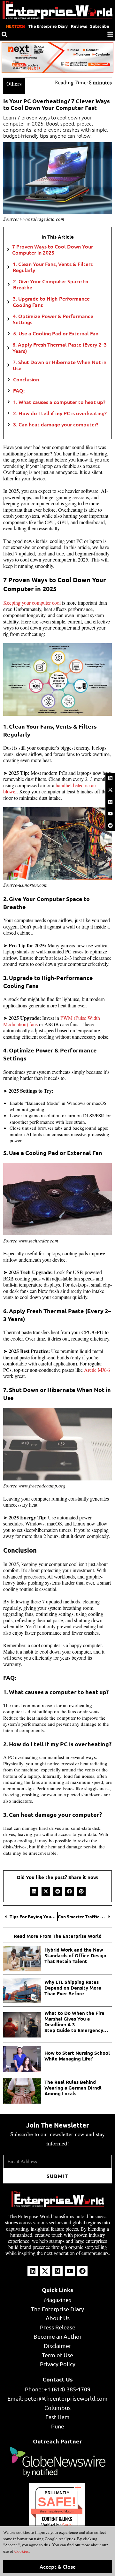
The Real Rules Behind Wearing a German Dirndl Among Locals (73, 2088)
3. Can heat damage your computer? (56, 424)
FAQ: (19, 390)
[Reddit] (110, 826)
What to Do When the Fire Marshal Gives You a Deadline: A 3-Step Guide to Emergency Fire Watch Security (74, 2022)
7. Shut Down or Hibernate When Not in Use (60, 365)
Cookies (21, 2551)
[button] (34, 1891)
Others (14, 84)
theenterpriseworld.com (57, 2511)
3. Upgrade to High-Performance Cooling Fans (51, 302)
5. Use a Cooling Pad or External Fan (56, 333)
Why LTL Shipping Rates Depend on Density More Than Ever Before (73, 1988)
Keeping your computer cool (32, 603)
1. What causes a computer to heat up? (59, 402)
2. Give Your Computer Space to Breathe (51, 284)
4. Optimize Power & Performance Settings (53, 319)
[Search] (4, 34)
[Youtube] (110, 814)
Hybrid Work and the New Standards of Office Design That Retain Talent (75, 1955)
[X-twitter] (110, 790)
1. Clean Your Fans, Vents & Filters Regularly (53, 267)
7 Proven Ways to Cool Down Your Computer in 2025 (53, 249)
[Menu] (110, 34)
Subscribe (100, 26)
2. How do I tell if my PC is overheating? (60, 413)
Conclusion (26, 379)
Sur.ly (67, 2525)
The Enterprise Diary (48, 26)
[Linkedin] (110, 778)
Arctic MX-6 (97, 1370)
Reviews (79, 26)
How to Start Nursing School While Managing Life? (77, 2056)
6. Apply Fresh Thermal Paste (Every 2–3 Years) (60, 348)
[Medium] (110, 802)
